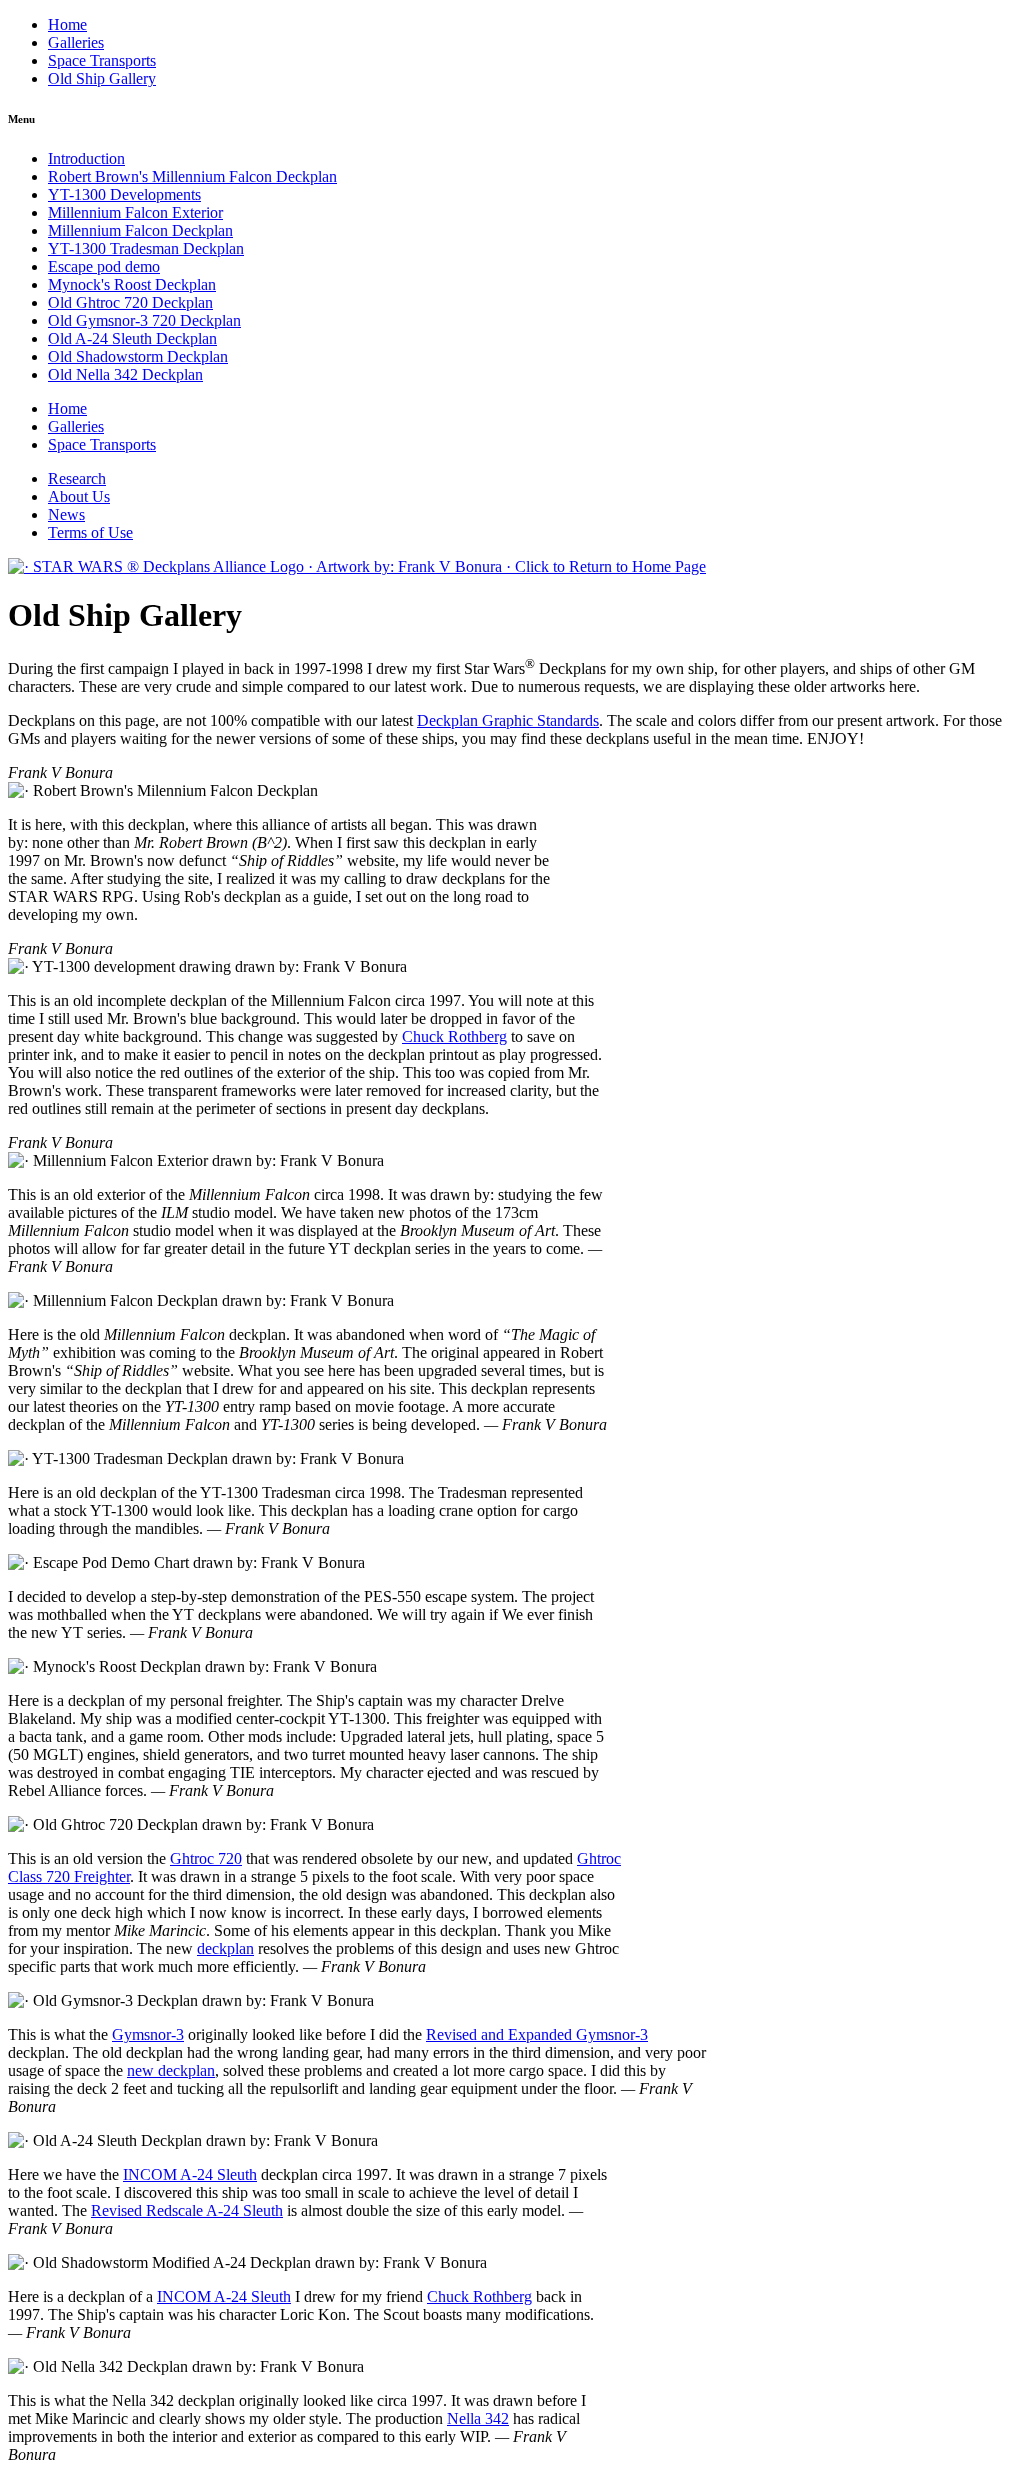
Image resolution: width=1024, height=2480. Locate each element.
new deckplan (171, 2070)
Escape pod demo (104, 266)
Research (77, 478)
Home (67, 24)
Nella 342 (478, 2418)
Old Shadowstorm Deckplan (138, 356)
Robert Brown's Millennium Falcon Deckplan (192, 176)
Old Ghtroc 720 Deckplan (130, 302)
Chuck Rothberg (454, 1036)
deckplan (225, 1948)
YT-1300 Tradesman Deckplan (146, 248)
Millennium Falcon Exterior (135, 212)
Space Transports (102, 60)
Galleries (76, 42)
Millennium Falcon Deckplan (140, 230)
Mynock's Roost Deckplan (132, 284)
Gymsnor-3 (148, 2034)
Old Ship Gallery (102, 78)
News (66, 514)
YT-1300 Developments (124, 194)
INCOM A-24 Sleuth (190, 2174)
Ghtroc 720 (206, 1858)
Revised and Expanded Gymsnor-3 (537, 2034)
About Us (79, 496)
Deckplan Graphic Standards (508, 720)
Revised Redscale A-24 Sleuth (187, 2210)
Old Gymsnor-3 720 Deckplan (144, 320)
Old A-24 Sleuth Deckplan (132, 338)
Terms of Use (90, 532)
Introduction (86, 158)
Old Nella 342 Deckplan (125, 374)
